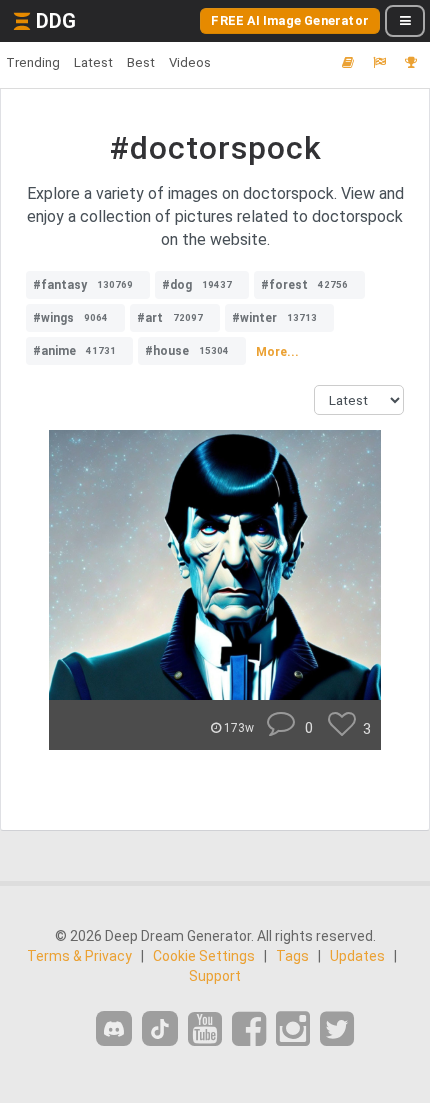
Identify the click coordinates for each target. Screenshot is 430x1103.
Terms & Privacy (79, 956)
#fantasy (83, 285)
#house (187, 351)
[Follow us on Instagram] (293, 1029)
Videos (190, 62)
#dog (197, 285)
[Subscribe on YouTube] (205, 1029)
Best (141, 62)
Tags (292, 956)
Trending (33, 62)
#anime (74, 351)
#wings (70, 318)
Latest (93, 62)
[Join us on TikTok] (160, 1028)
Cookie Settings (204, 956)
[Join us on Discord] (114, 1028)
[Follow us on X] (337, 1029)
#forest (304, 285)
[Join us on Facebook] (249, 1029)
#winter (274, 318)
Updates (357, 956)
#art (170, 318)
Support (215, 976)
